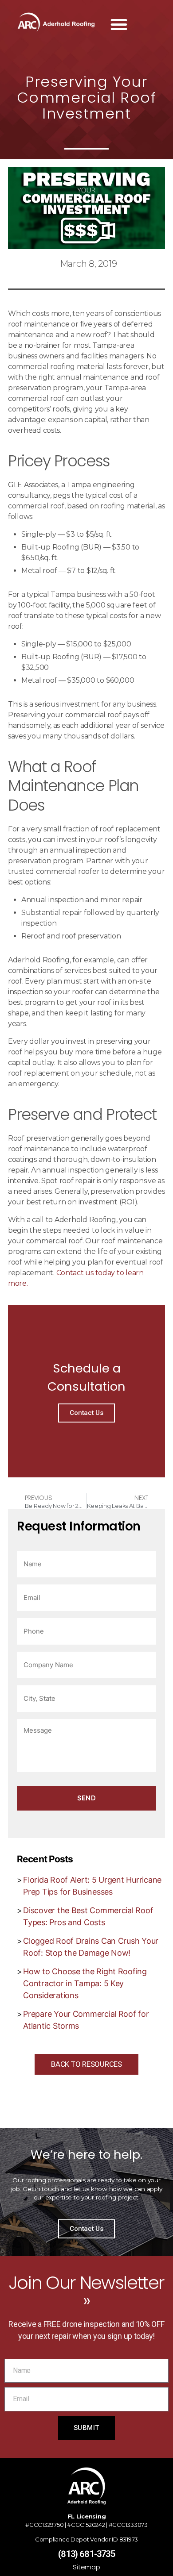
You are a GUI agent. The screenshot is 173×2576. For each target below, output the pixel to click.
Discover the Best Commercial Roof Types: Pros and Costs (88, 1916)
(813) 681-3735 (86, 2554)
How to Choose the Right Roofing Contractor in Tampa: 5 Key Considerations (85, 1983)
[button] (119, 24)
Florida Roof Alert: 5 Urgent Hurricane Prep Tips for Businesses (92, 1886)
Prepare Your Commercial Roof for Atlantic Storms (86, 2020)
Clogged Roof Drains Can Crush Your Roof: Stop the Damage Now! (91, 1947)
